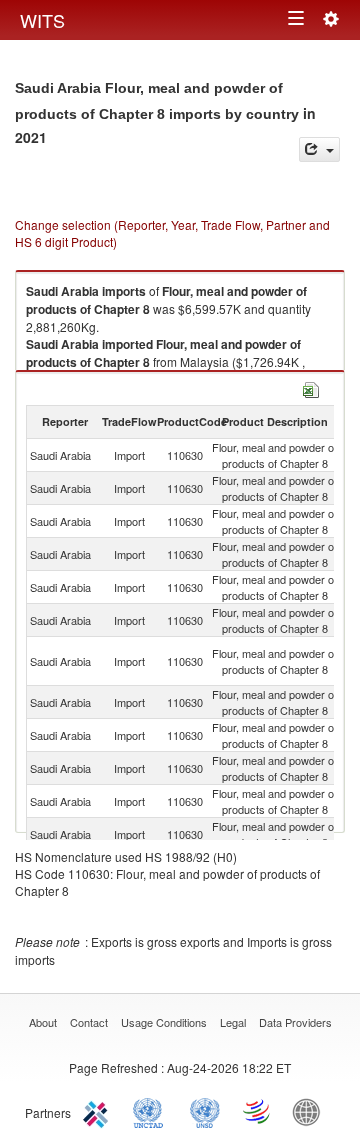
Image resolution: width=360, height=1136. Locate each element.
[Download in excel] (311, 387)
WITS (42, 20)
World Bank (311, 1111)
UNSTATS (205, 1111)
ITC (99, 1111)
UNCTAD (152, 1111)
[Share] (319, 149)
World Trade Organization (258, 1111)
